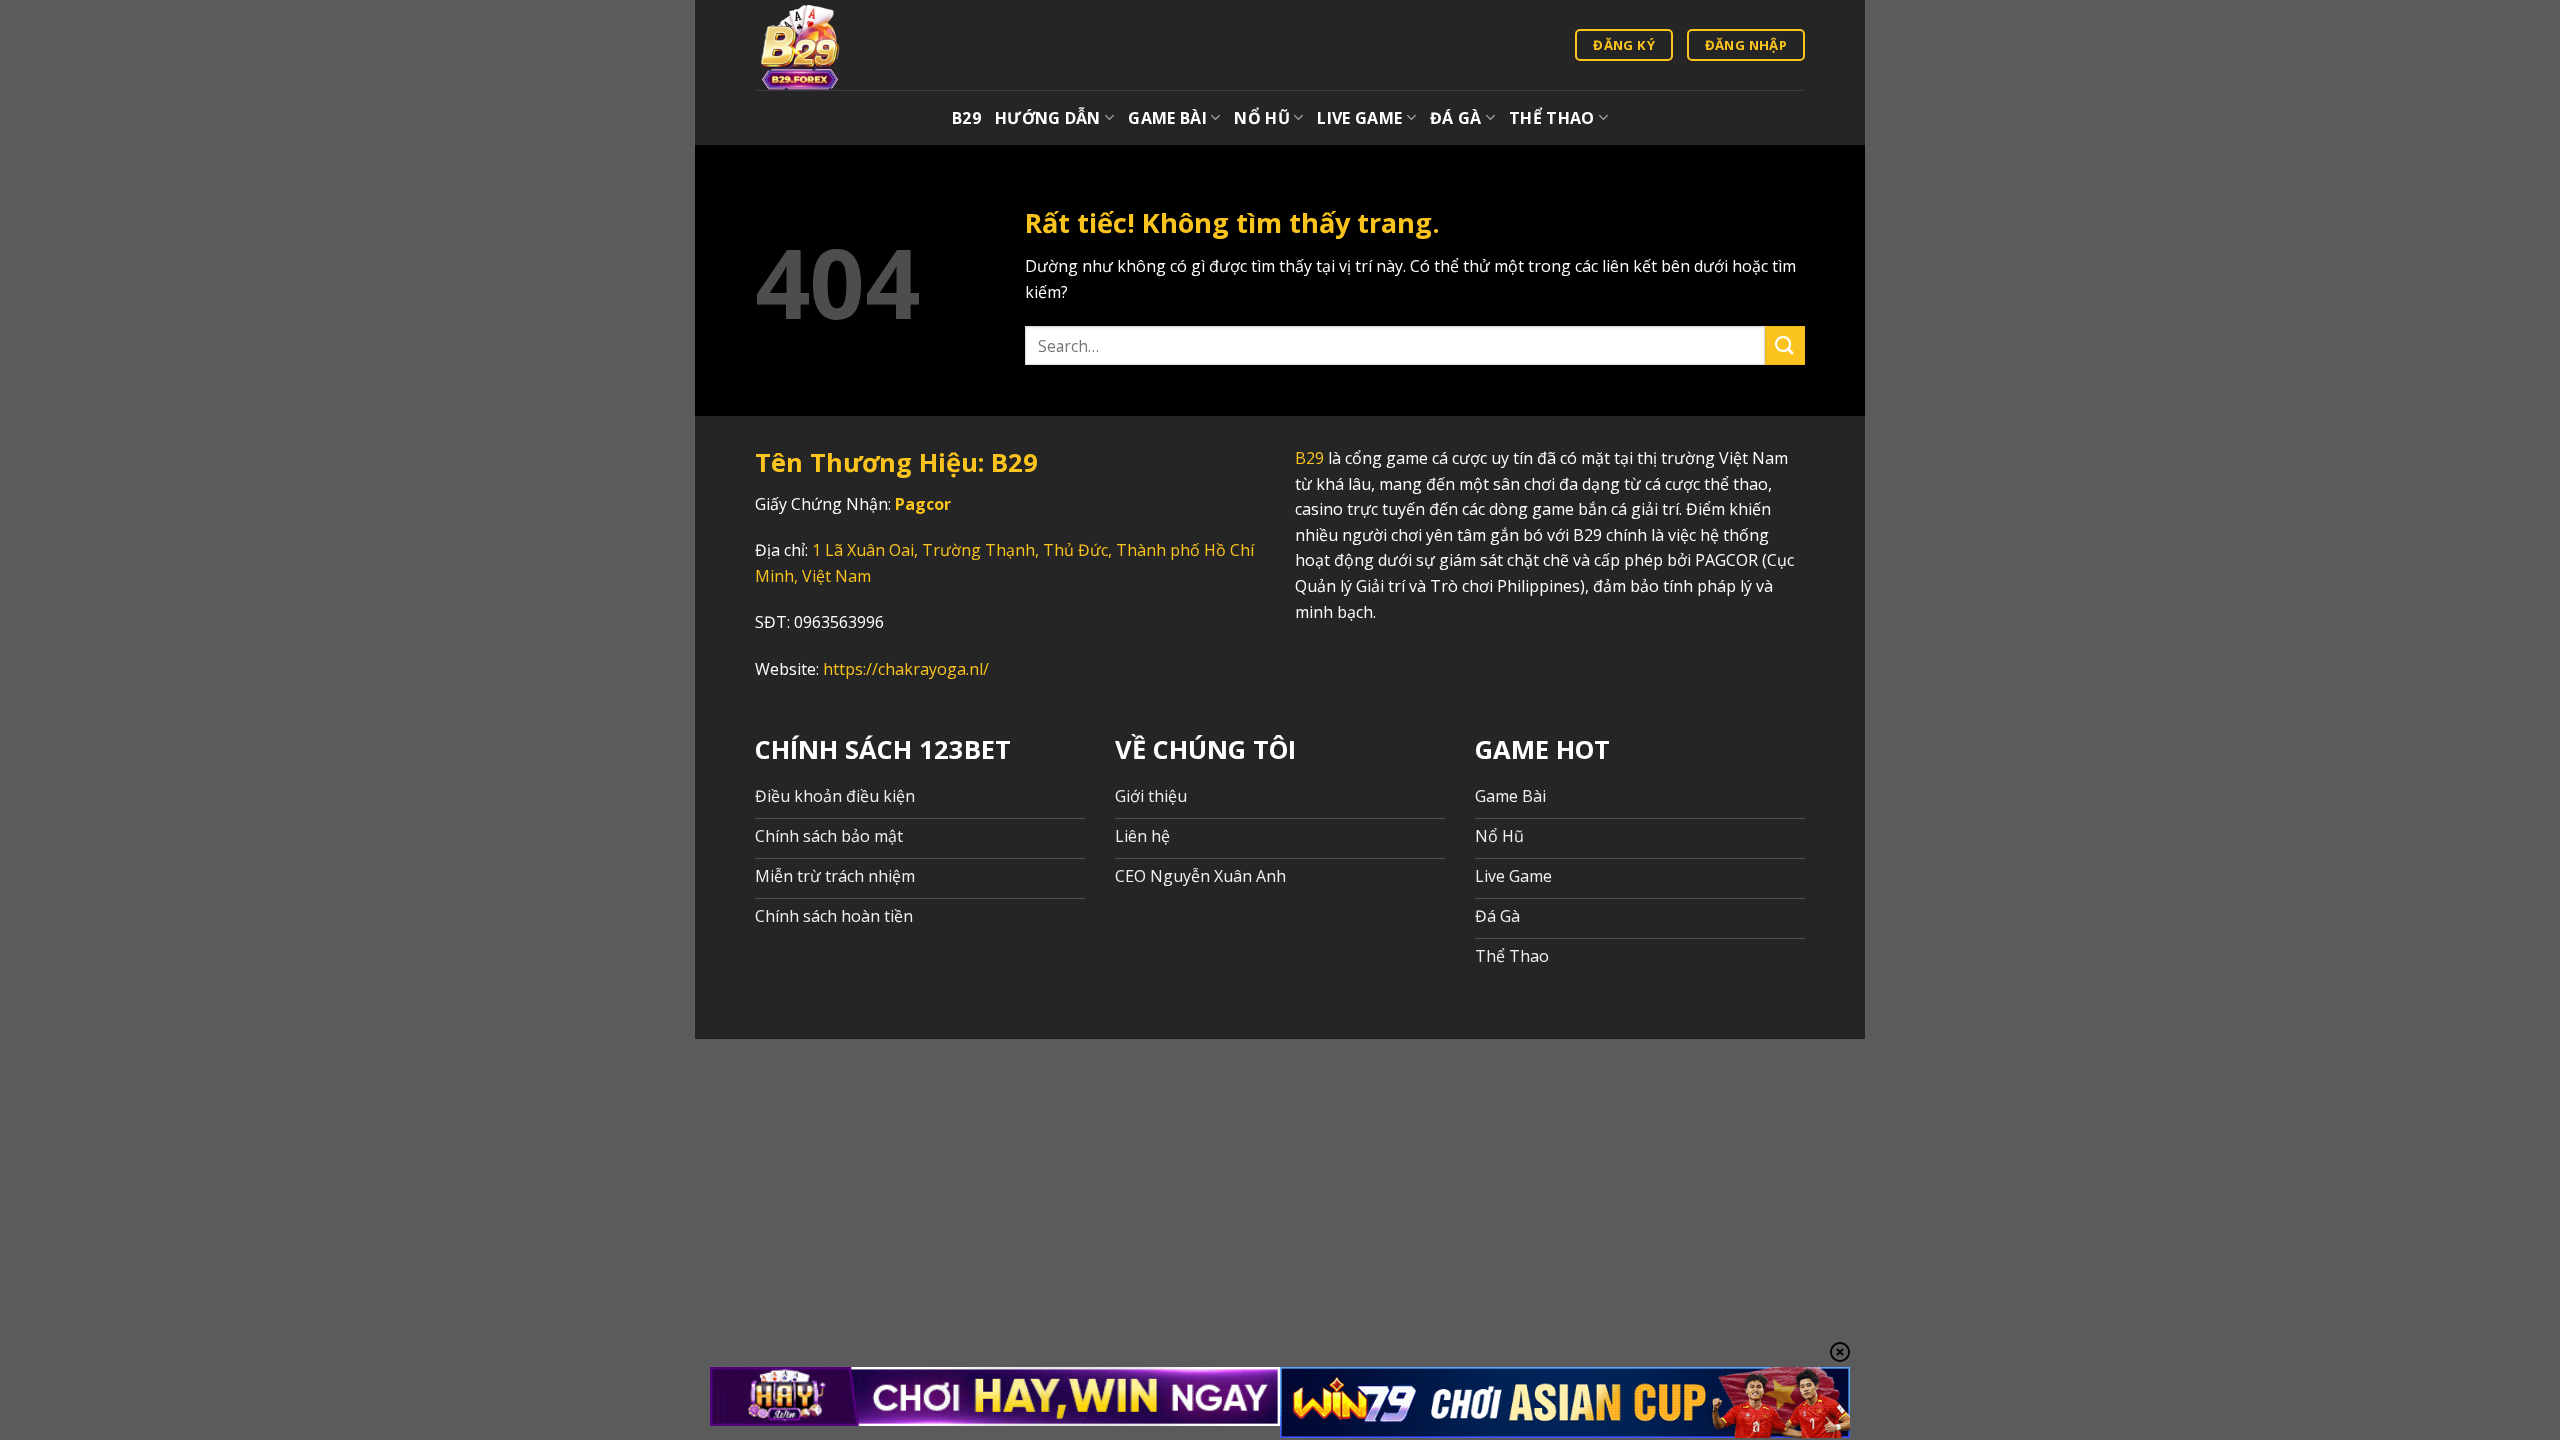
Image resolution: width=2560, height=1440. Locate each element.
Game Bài (1167, 118)
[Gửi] (1785, 345)
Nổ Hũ (1262, 118)
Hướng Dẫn (1048, 118)
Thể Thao (1552, 118)
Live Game (1359, 118)
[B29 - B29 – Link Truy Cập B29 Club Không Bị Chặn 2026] (826, 45)
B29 (966, 118)
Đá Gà (1456, 118)
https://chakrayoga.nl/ (906, 669)
